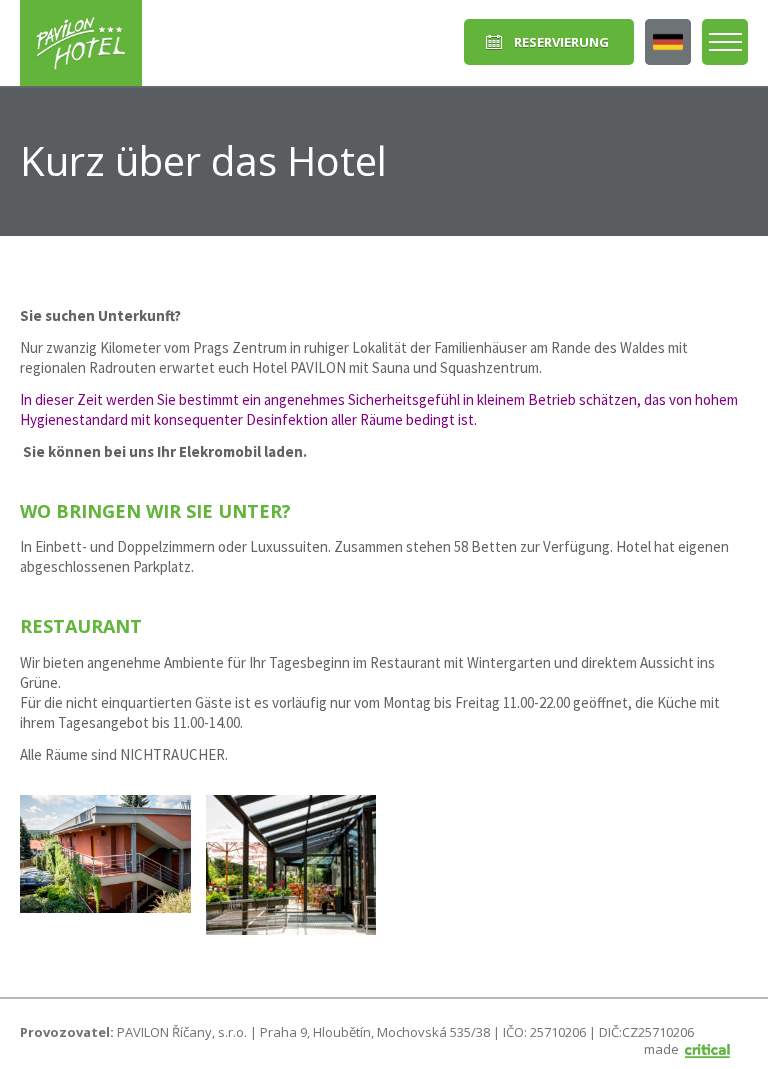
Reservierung (561, 42)
